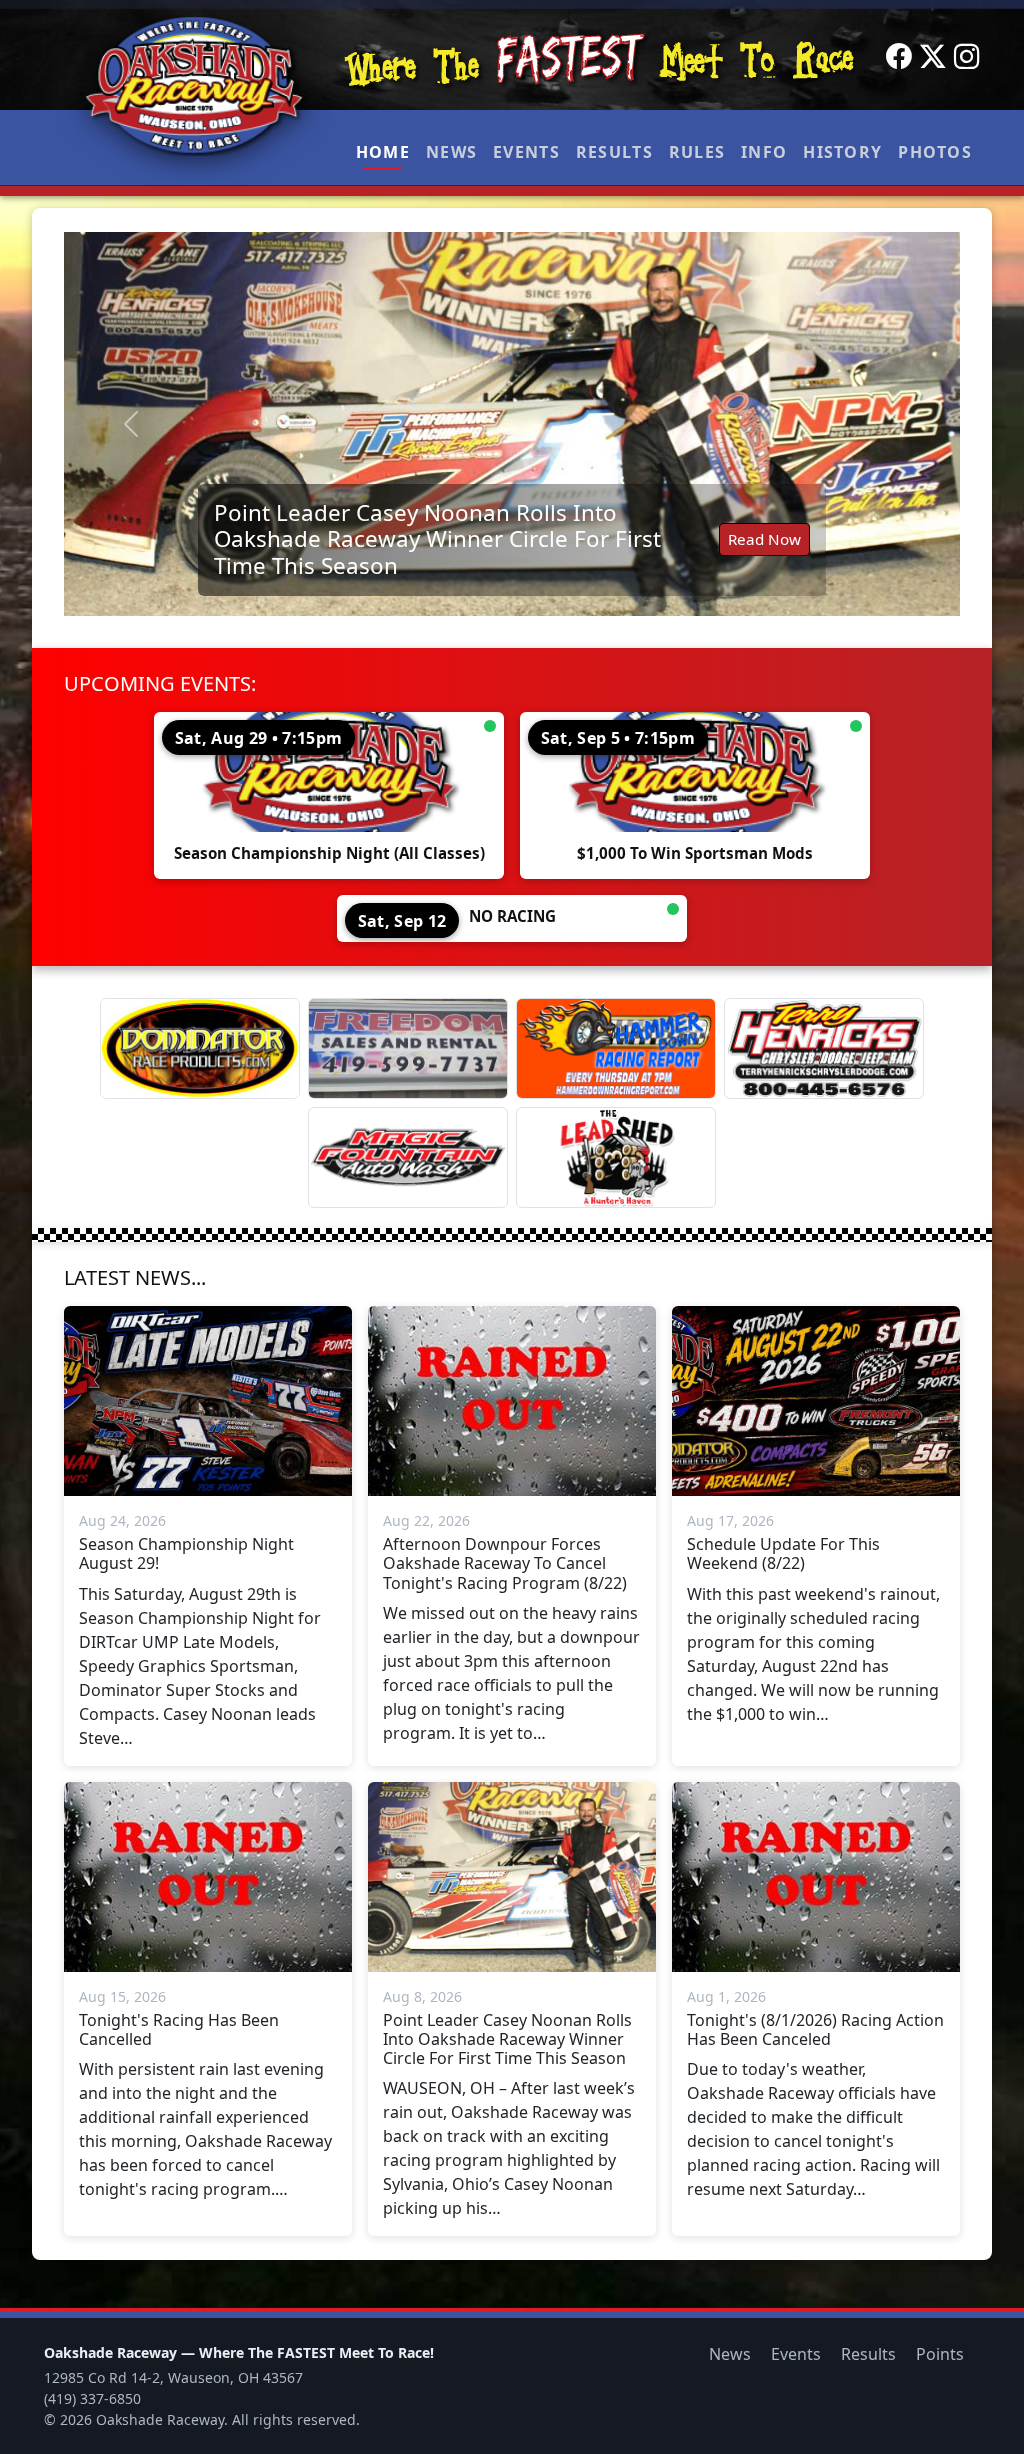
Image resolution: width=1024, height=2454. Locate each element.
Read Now (764, 539)
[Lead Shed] (616, 1157)
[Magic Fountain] (408, 1157)
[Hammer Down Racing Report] (616, 1048)
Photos (935, 152)
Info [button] (764, 152)
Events (526, 152)
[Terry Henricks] (824, 1048)
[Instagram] (967, 57)
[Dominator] (200, 1048)
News (451, 152)
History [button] (842, 152)
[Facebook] (899, 57)
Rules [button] (697, 152)
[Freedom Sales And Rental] (408, 1048)
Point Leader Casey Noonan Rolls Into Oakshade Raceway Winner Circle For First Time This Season (437, 539)
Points (940, 2354)
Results (614, 152)
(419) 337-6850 (92, 2398)
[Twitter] (933, 57)
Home (383, 152)
